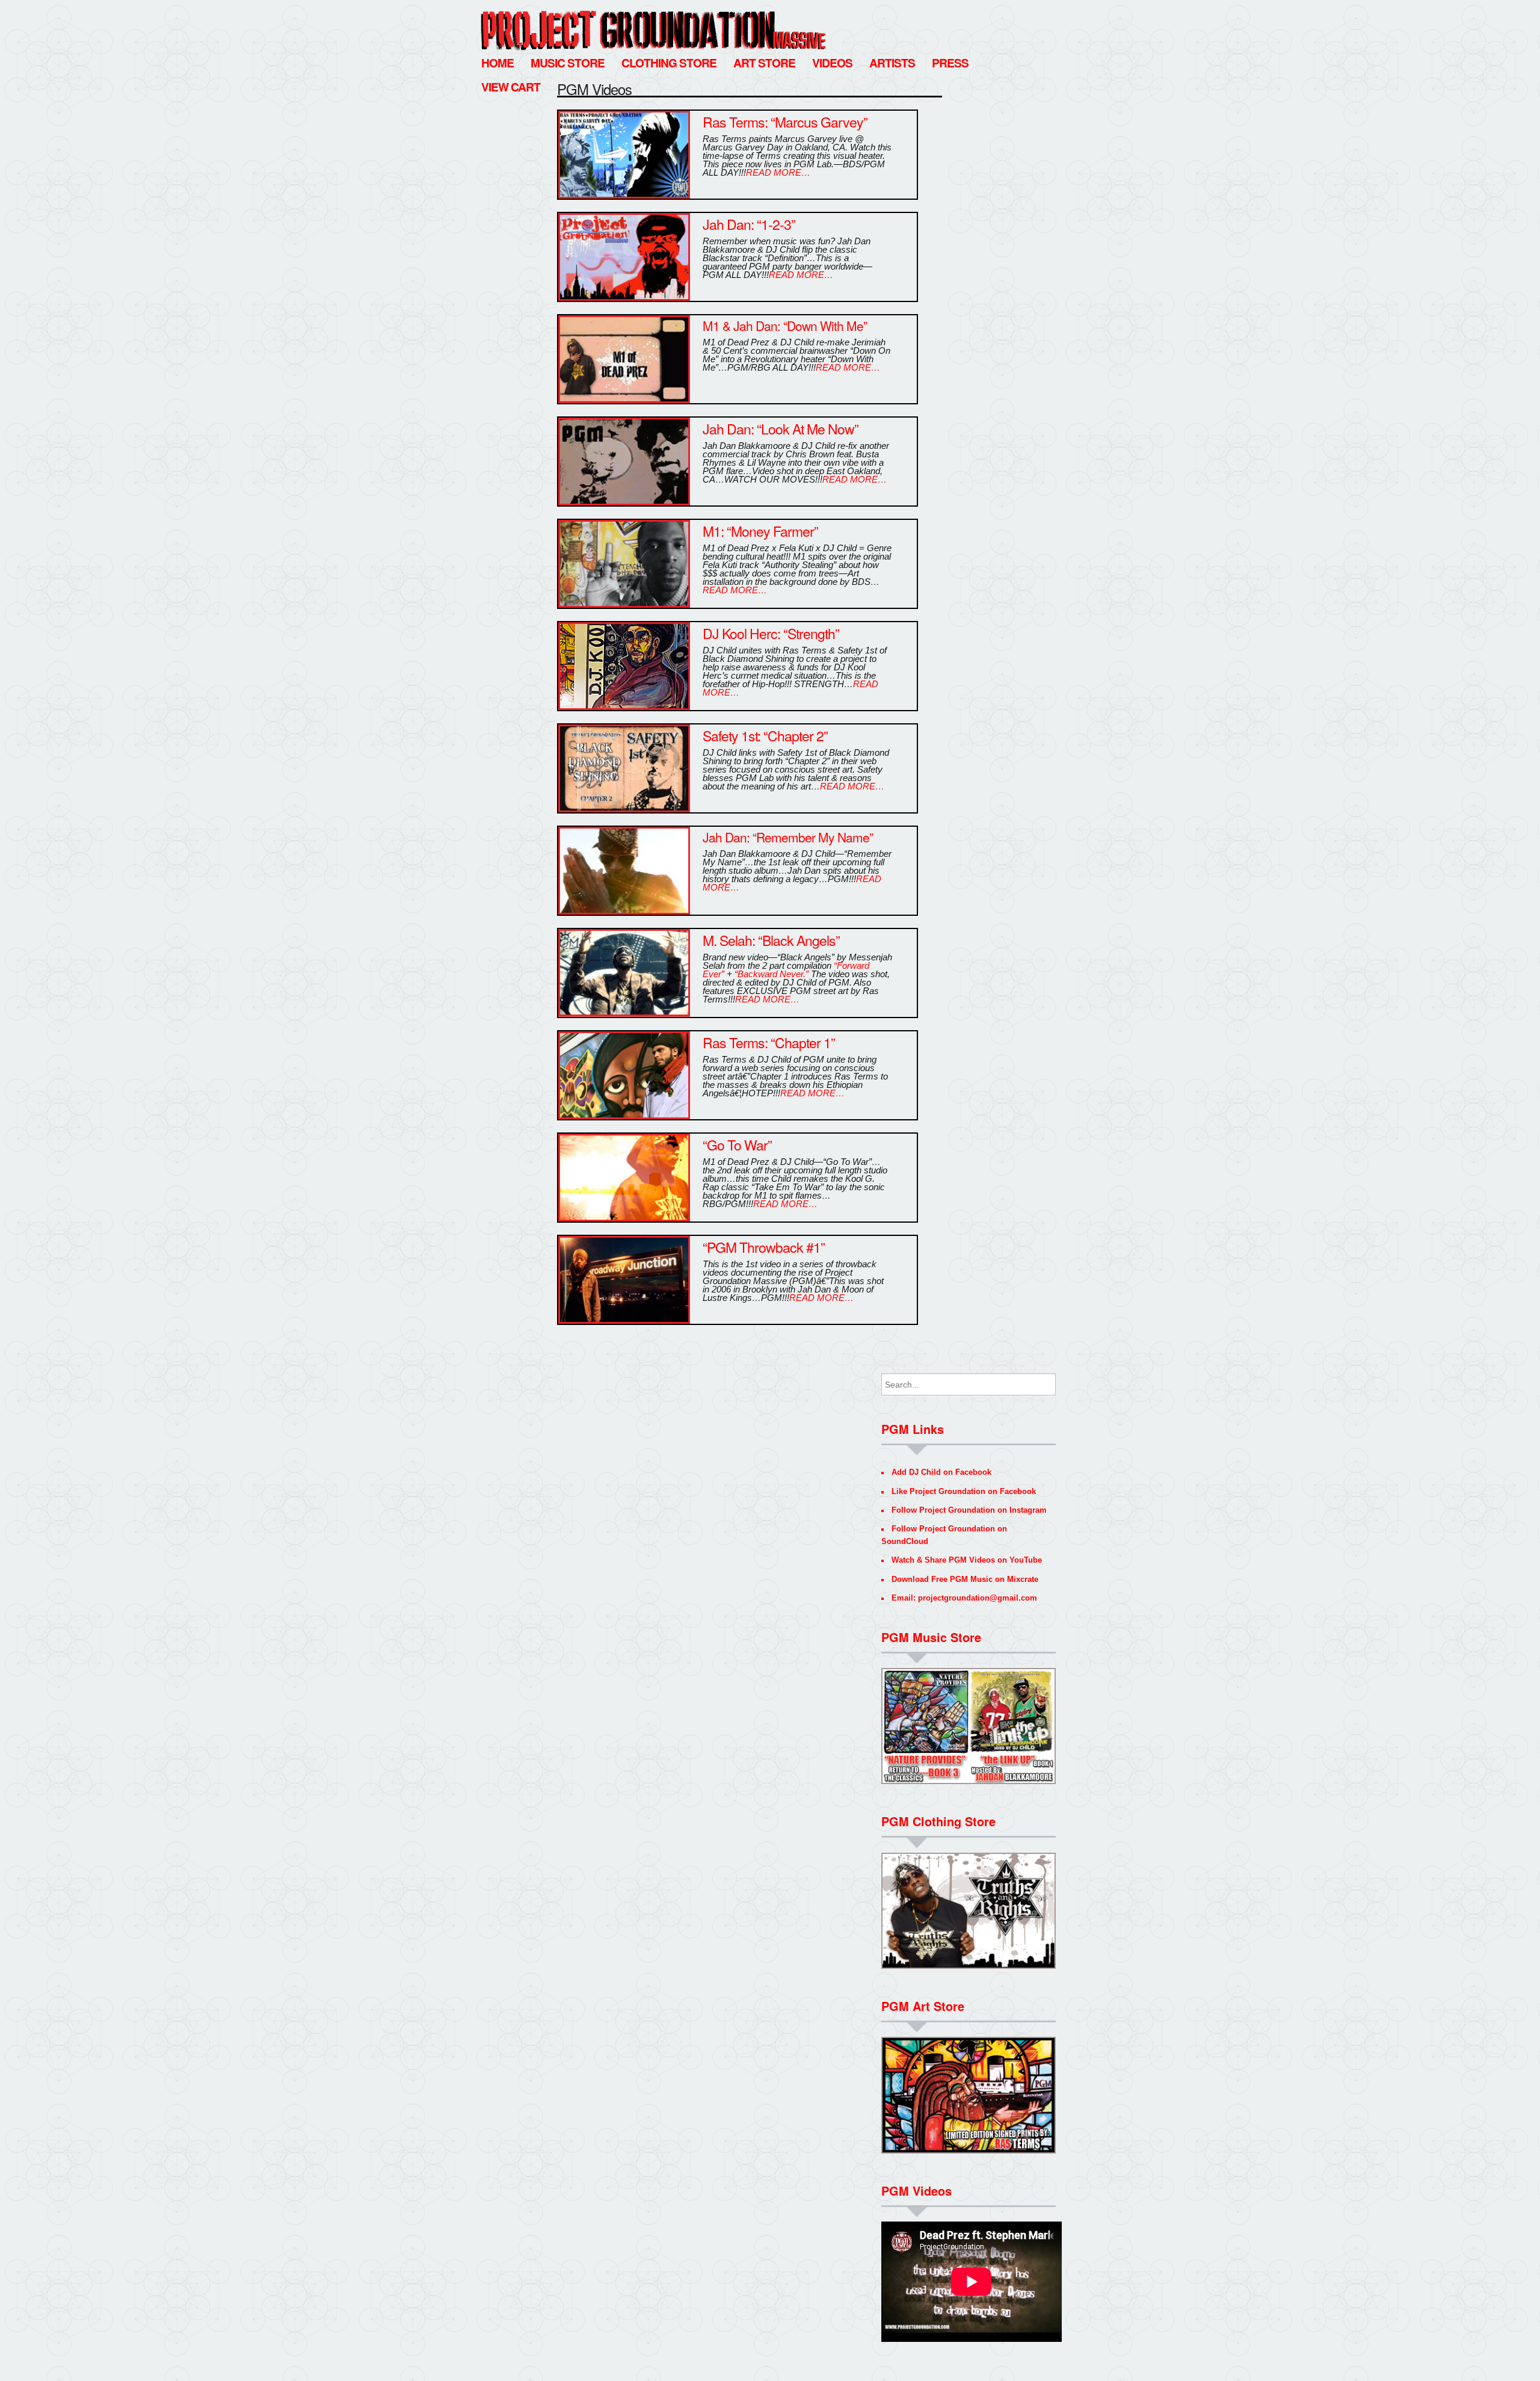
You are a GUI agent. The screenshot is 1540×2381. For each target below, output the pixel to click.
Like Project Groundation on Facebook (964, 1491)
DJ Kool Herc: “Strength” (771, 633)
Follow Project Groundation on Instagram (969, 1510)
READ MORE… (778, 172)
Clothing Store (669, 63)
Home (497, 63)
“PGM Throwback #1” (764, 1247)
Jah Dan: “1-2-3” (749, 224)
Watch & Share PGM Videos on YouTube (967, 1560)
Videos (832, 63)
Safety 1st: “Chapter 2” (765, 736)
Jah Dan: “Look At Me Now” (781, 429)
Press (950, 63)
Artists (892, 63)
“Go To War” (737, 1145)
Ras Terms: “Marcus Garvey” (785, 122)
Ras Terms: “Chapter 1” (769, 1042)
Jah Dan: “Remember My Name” (788, 837)
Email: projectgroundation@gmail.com (964, 1598)
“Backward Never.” (772, 974)
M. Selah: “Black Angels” (771, 940)
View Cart (511, 87)
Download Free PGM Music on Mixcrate (965, 1579)
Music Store (568, 63)
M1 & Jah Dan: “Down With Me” (785, 326)
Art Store (764, 63)
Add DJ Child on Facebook (941, 1472)
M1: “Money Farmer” (760, 531)
